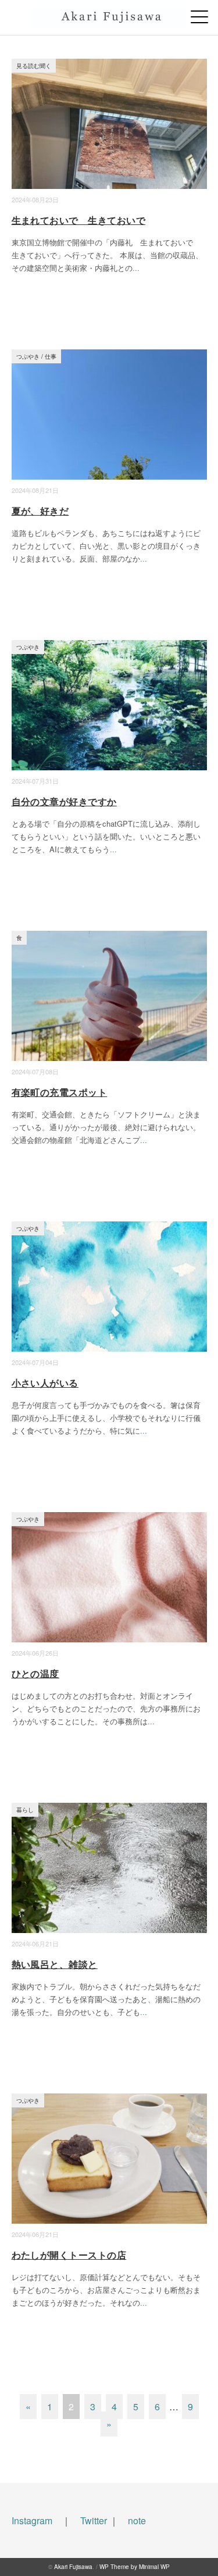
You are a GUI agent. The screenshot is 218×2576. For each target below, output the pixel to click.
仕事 (51, 356)
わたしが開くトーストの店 (69, 2255)
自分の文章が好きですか (64, 801)
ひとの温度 (35, 1673)
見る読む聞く (34, 65)
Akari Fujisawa (73, 2567)
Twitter (94, 2520)
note (137, 2520)
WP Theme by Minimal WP (135, 2567)
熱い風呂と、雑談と (55, 1964)
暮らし (25, 1809)
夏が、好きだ (40, 511)
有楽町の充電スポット (60, 1092)
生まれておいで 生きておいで (79, 220)
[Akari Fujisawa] (109, 15)
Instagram (32, 2520)
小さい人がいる (45, 1383)
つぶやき (28, 356)
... (136, 268)
